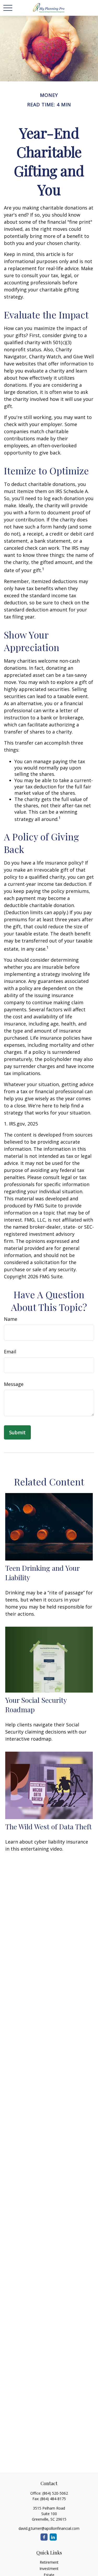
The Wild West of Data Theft (48, 1826)
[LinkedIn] (53, 2537)
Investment (49, 2569)
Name (11, 1319)
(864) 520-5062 (55, 2493)
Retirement (49, 2562)
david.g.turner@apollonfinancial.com (49, 2528)
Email (10, 1352)
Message (14, 1384)
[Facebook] (44, 2537)
